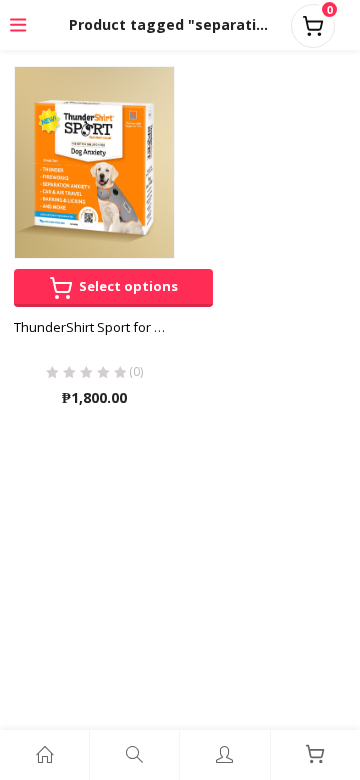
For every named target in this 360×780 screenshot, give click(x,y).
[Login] (224, 755)
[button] (313, 22)
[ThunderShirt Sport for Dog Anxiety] (94, 161)
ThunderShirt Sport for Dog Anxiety (94, 327)
